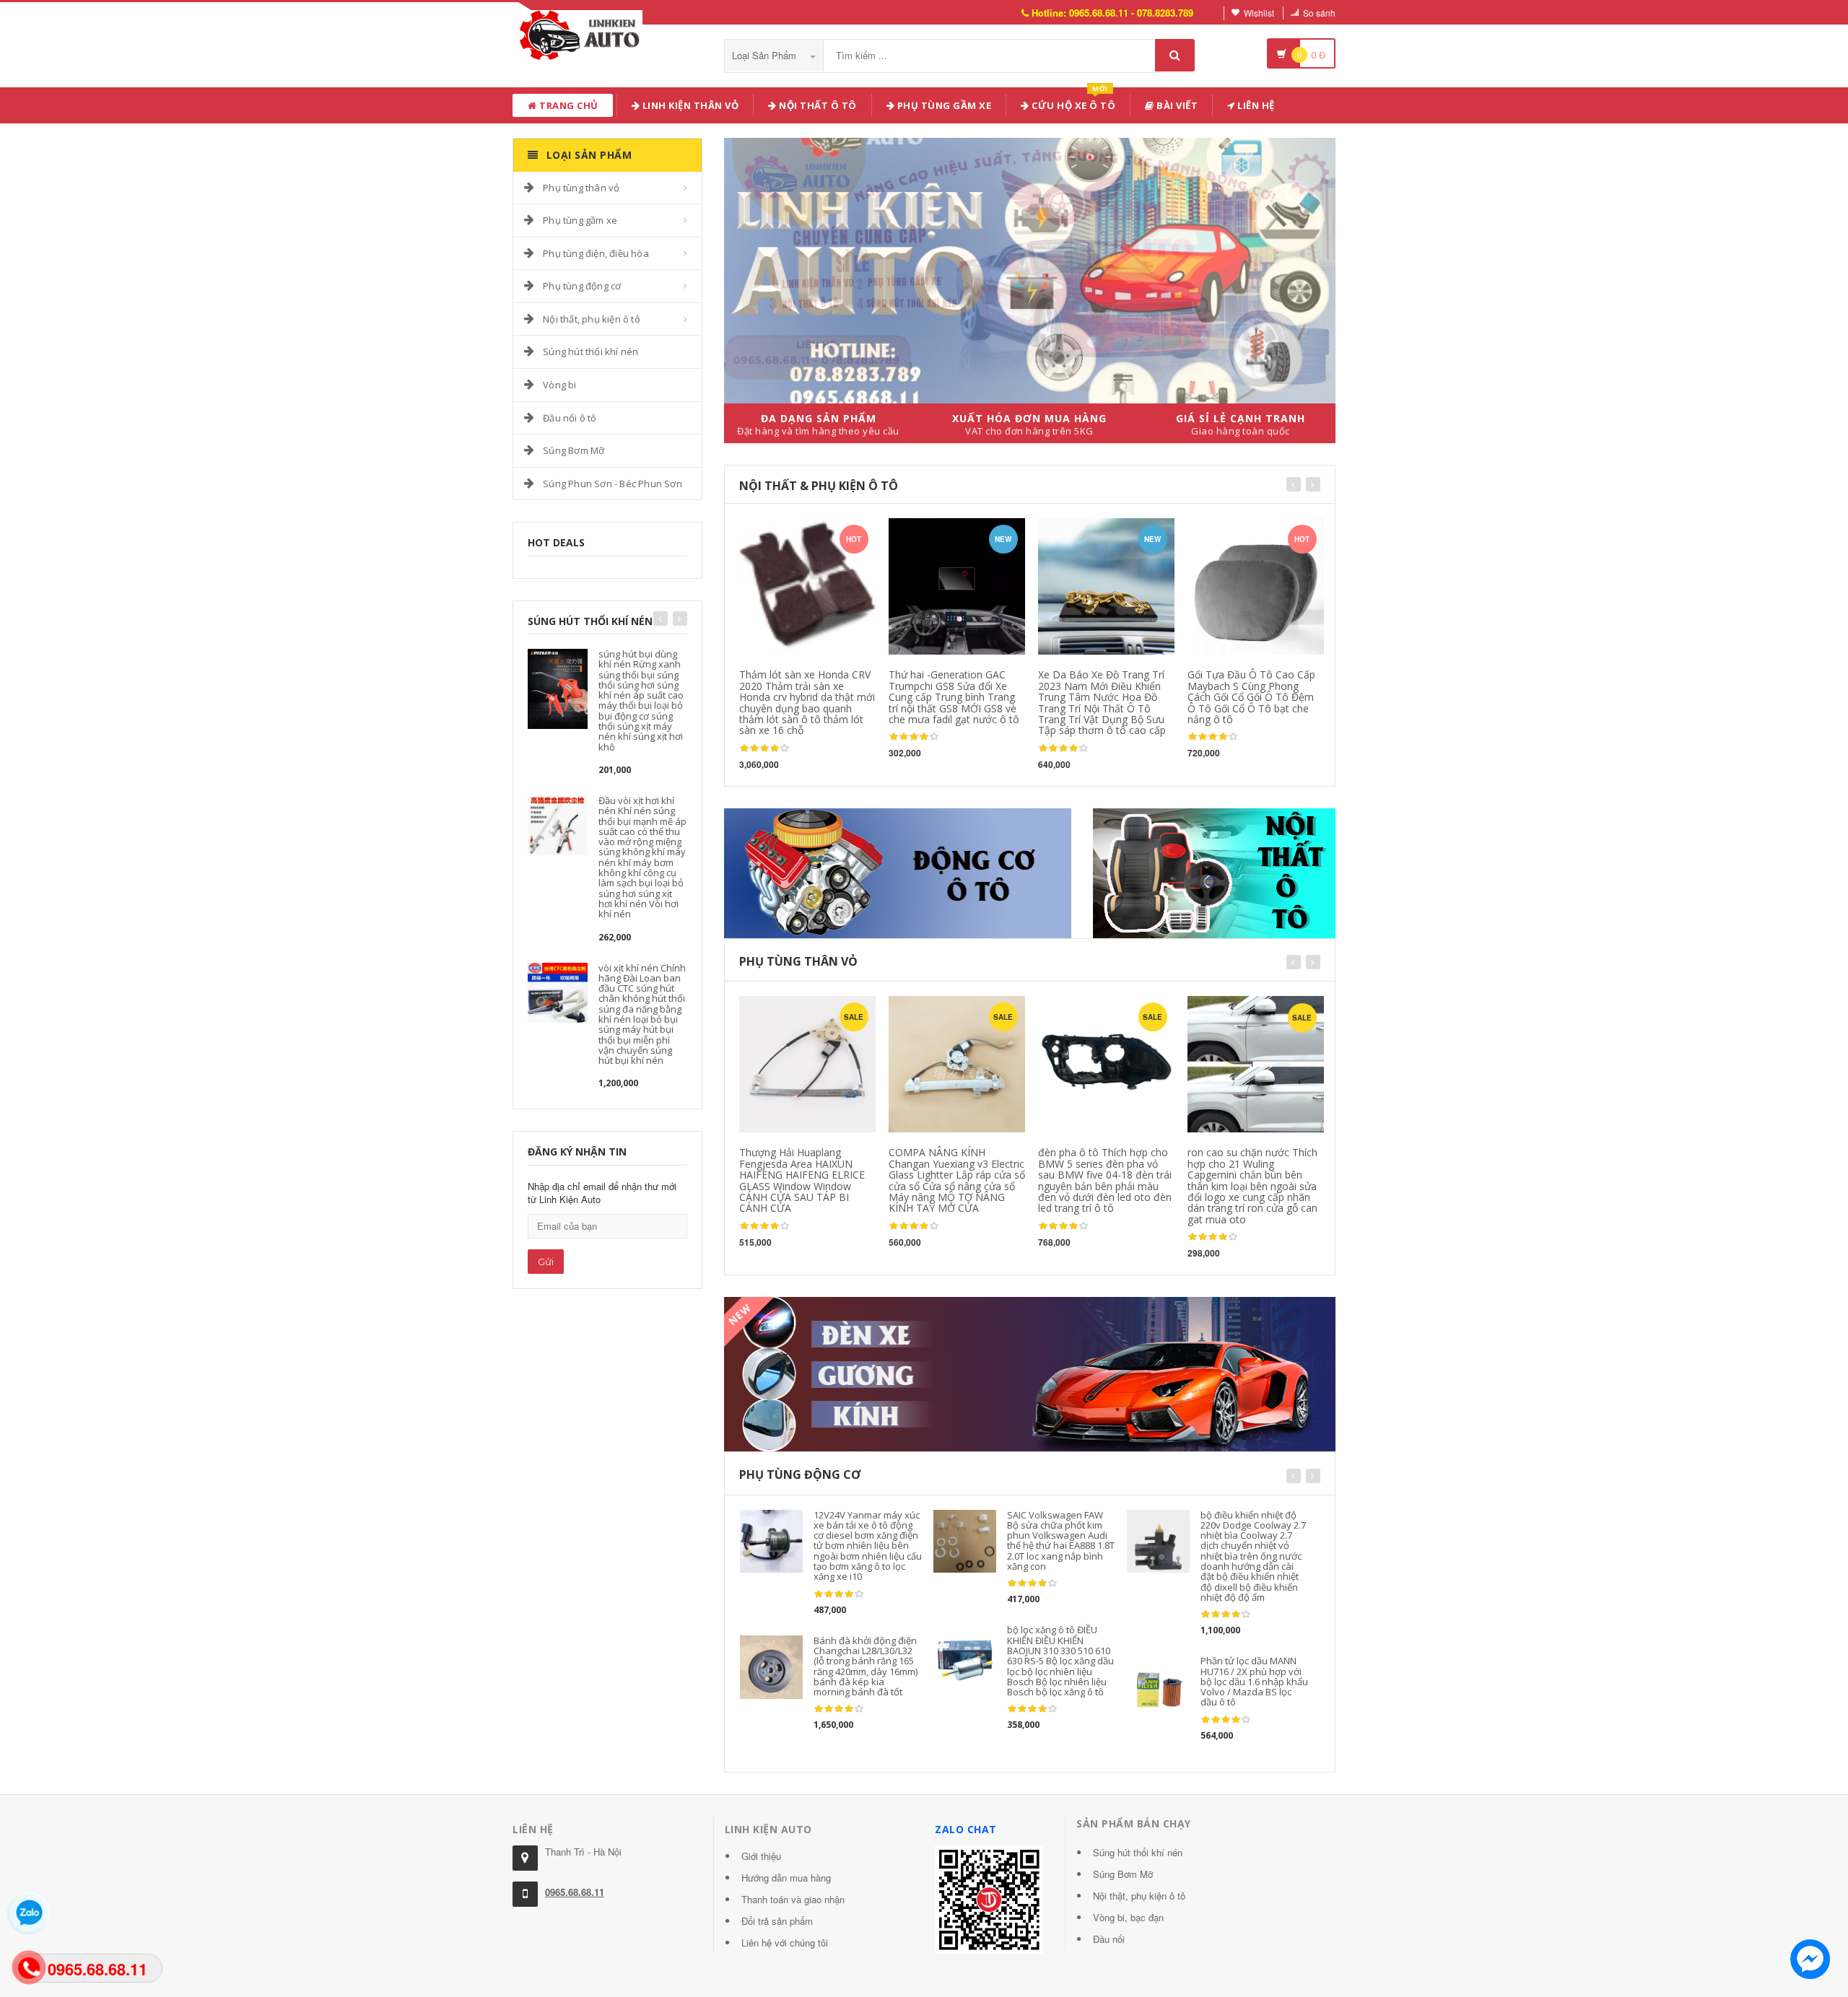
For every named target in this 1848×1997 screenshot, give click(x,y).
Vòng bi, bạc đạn (1128, 1917)
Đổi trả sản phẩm (777, 1921)
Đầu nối (1109, 1939)
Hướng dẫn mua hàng (786, 1878)
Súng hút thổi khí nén (590, 351)
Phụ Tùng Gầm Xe (943, 105)
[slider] (764, 748)
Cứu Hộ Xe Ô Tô (1073, 103)
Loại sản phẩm (766, 55)
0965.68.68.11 (575, 1892)
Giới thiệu (761, 1856)
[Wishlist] (810, 1011)
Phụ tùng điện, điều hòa (596, 253)
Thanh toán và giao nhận (793, 1899)
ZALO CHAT (966, 1829)
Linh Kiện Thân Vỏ (689, 105)
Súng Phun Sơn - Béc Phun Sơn (613, 484)
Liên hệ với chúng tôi (785, 1943)
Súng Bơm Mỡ (574, 450)
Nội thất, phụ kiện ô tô (592, 319)
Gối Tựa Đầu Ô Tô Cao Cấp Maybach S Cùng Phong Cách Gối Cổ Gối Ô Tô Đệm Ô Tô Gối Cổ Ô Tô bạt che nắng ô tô (1251, 697)
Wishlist (1259, 13)
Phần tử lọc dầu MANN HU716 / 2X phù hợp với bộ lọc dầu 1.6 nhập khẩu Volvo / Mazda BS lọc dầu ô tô (1254, 1681)
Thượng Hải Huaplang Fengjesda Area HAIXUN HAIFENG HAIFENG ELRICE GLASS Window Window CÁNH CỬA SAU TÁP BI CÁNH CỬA (802, 1180)
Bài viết (1176, 105)
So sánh (1319, 13)
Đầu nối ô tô (570, 418)
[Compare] (838, 1011)
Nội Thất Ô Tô (817, 105)
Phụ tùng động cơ (582, 286)
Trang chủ (568, 105)
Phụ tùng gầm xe (580, 220)
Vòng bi (559, 385)
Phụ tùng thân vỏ (581, 188)
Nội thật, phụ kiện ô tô (1139, 1896)
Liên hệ (1255, 105)
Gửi (546, 1262)
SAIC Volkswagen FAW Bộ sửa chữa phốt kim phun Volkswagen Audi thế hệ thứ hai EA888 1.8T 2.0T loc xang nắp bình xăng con (1061, 1541)
